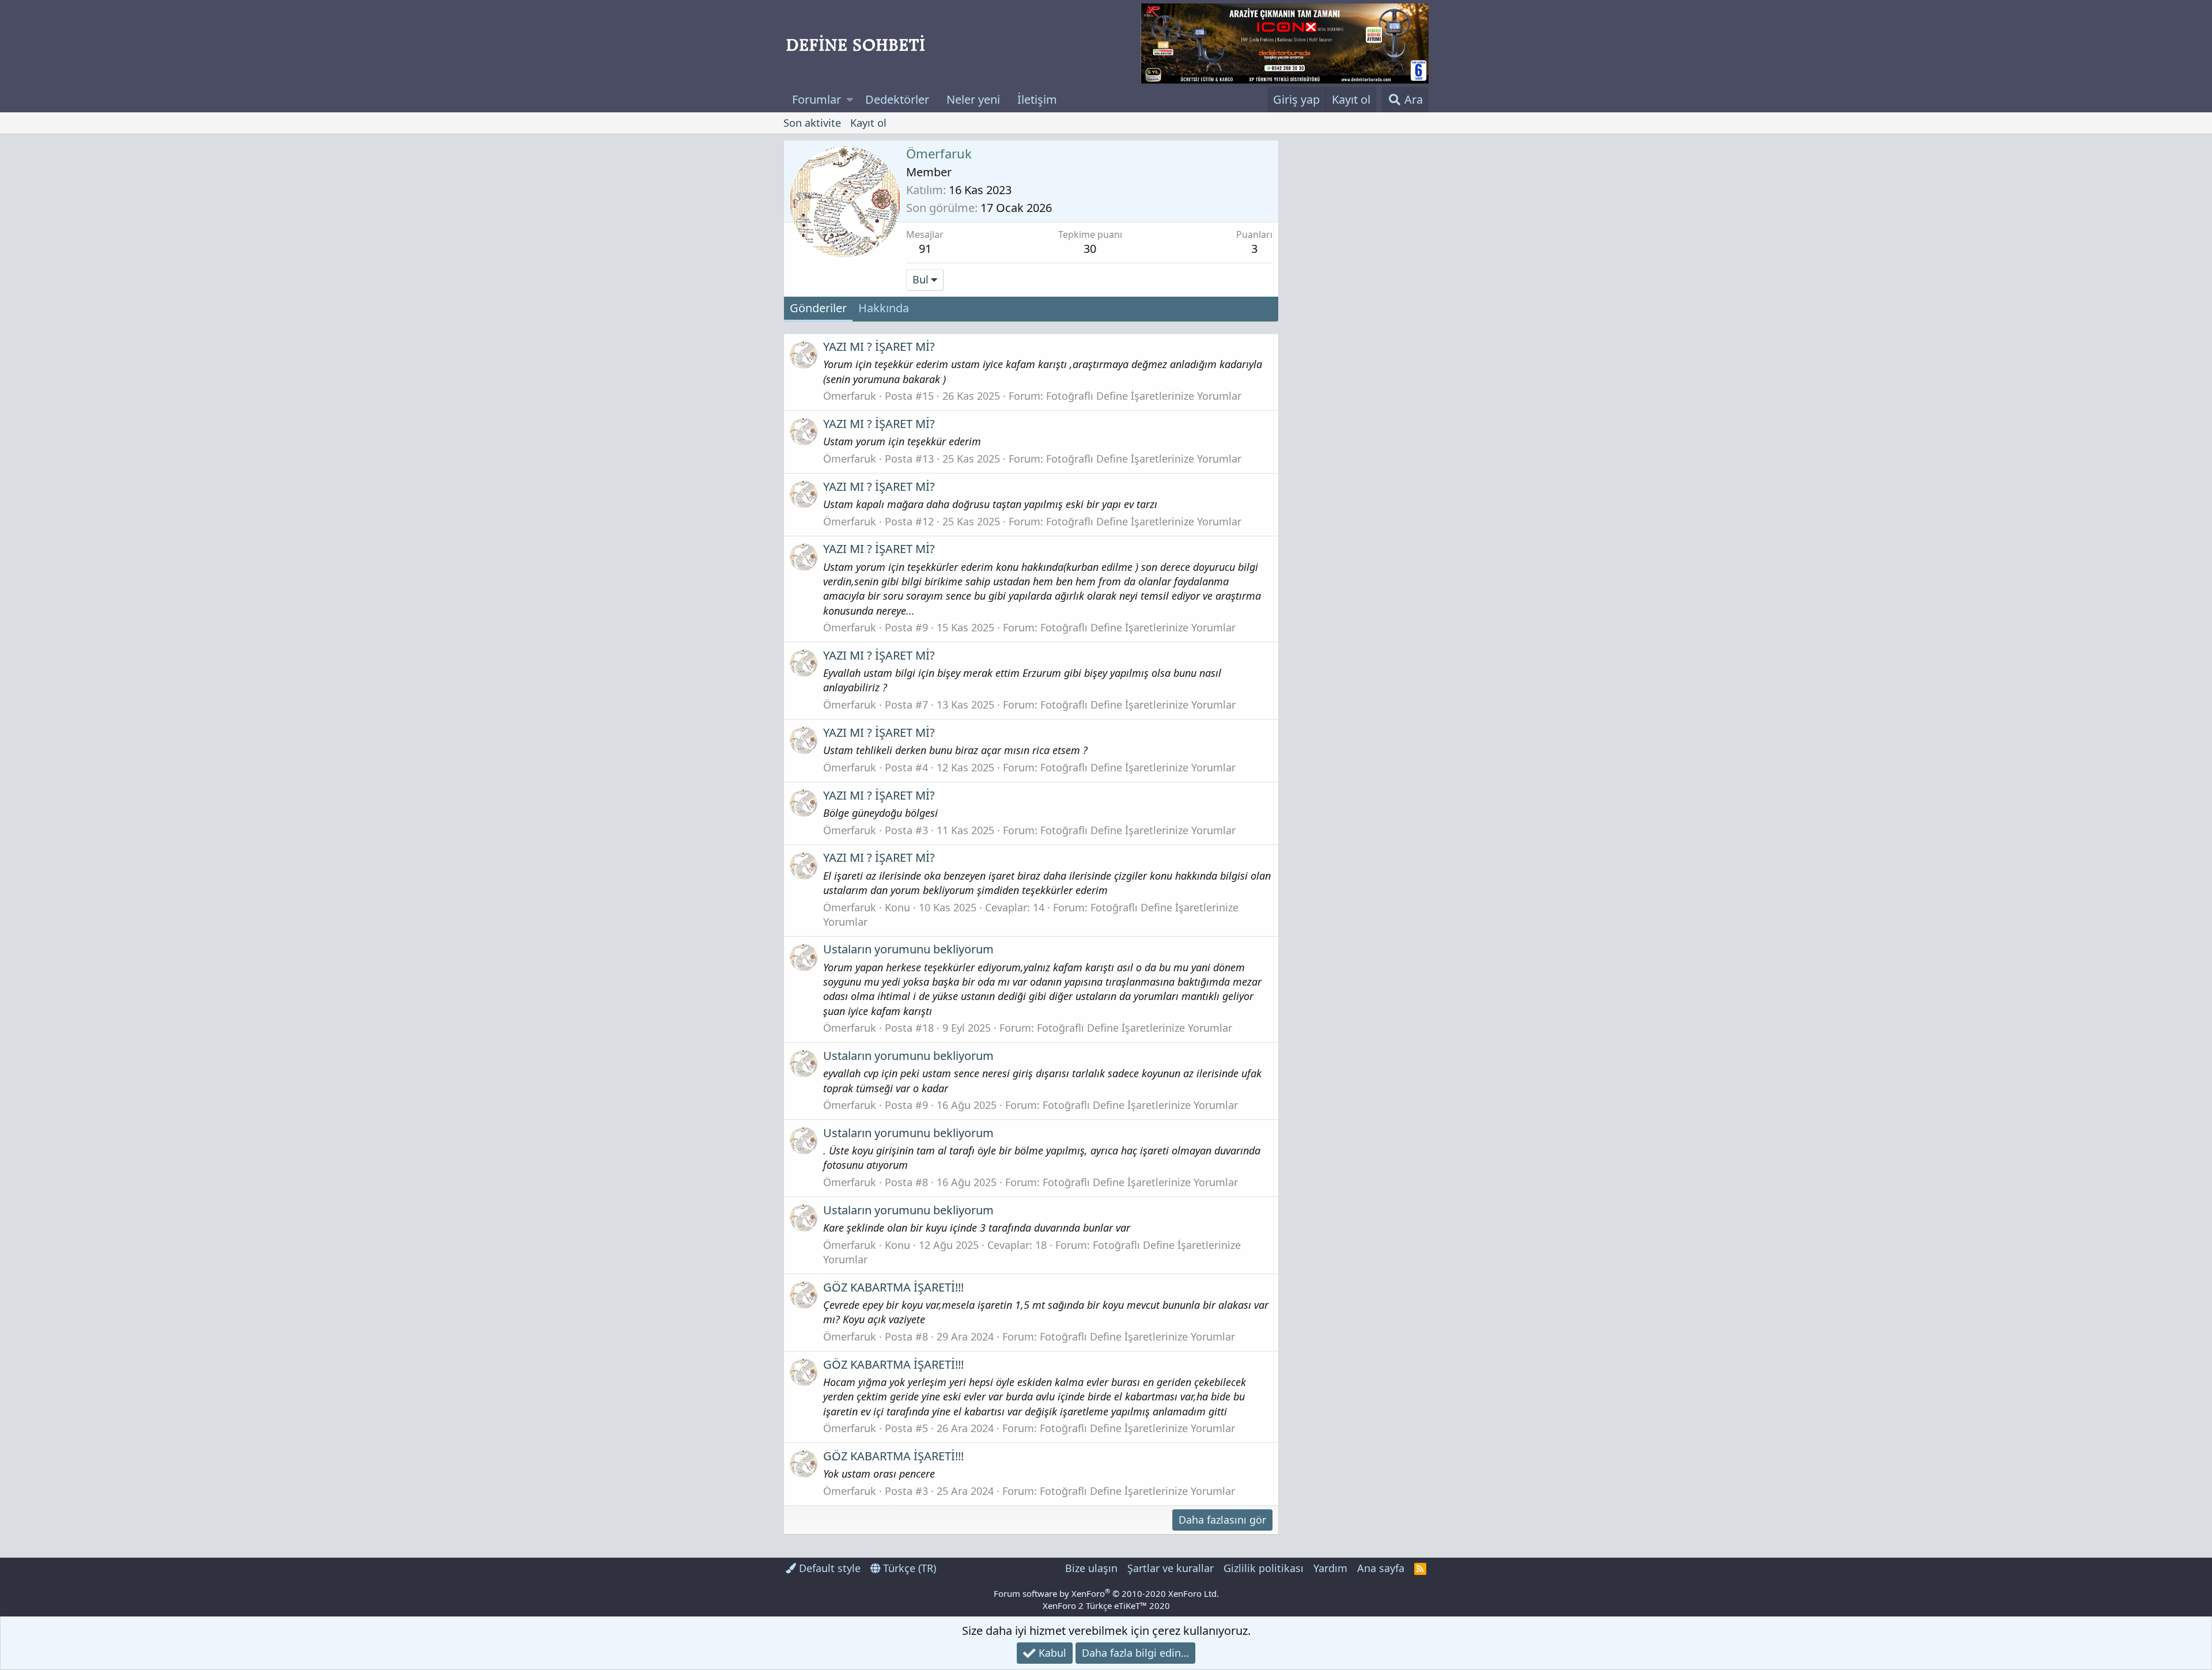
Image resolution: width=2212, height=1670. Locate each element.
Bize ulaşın (1091, 1568)
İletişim (1037, 99)
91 (925, 249)
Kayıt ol (868, 123)
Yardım (1330, 1568)
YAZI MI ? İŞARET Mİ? (879, 347)
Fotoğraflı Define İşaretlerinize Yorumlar (1144, 396)
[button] (850, 100)
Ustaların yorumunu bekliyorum (908, 949)
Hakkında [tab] (884, 308)
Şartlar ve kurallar (1171, 1568)
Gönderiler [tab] (818, 308)
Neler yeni (973, 99)
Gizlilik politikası (1264, 1568)
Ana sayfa (1381, 1568)
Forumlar (817, 99)
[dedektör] (1285, 43)
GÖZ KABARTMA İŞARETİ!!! (893, 1287)
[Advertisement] (1357, 313)
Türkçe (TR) (908, 1568)
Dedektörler (897, 99)
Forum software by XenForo (1106, 1593)
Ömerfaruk (850, 396)
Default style (828, 1568)
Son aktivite (812, 123)
